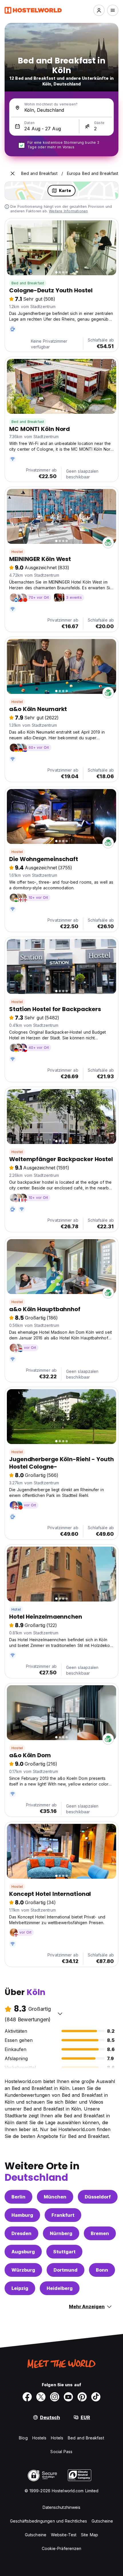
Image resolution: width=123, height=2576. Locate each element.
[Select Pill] (99, 10)
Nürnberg (61, 2233)
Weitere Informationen (68, 211)
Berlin (18, 2197)
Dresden (21, 2233)
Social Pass (61, 2452)
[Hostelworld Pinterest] (82, 2397)
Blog (23, 2438)
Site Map (90, 2535)
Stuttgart (64, 2252)
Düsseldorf (98, 2197)
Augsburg (23, 2252)
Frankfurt (63, 2215)
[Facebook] (27, 2397)
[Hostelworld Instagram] (55, 2397)
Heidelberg (60, 2288)
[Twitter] (41, 2397)
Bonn (102, 2270)
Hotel (16, 1609)
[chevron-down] (60, 2014)
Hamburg (22, 2215)
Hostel (17, 552)
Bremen (100, 2233)
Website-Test (64, 2535)
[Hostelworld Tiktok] (96, 2397)
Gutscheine (102, 2521)
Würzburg (23, 2270)
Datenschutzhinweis (62, 2507)
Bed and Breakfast (28, 283)
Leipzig (20, 2288)
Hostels (39, 2438)
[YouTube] (68, 2397)
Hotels (57, 2438)
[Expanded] (13, 173)
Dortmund (66, 2270)
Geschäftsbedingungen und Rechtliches (49, 2521)
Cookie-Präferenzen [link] (62, 2548)
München (55, 2197)
